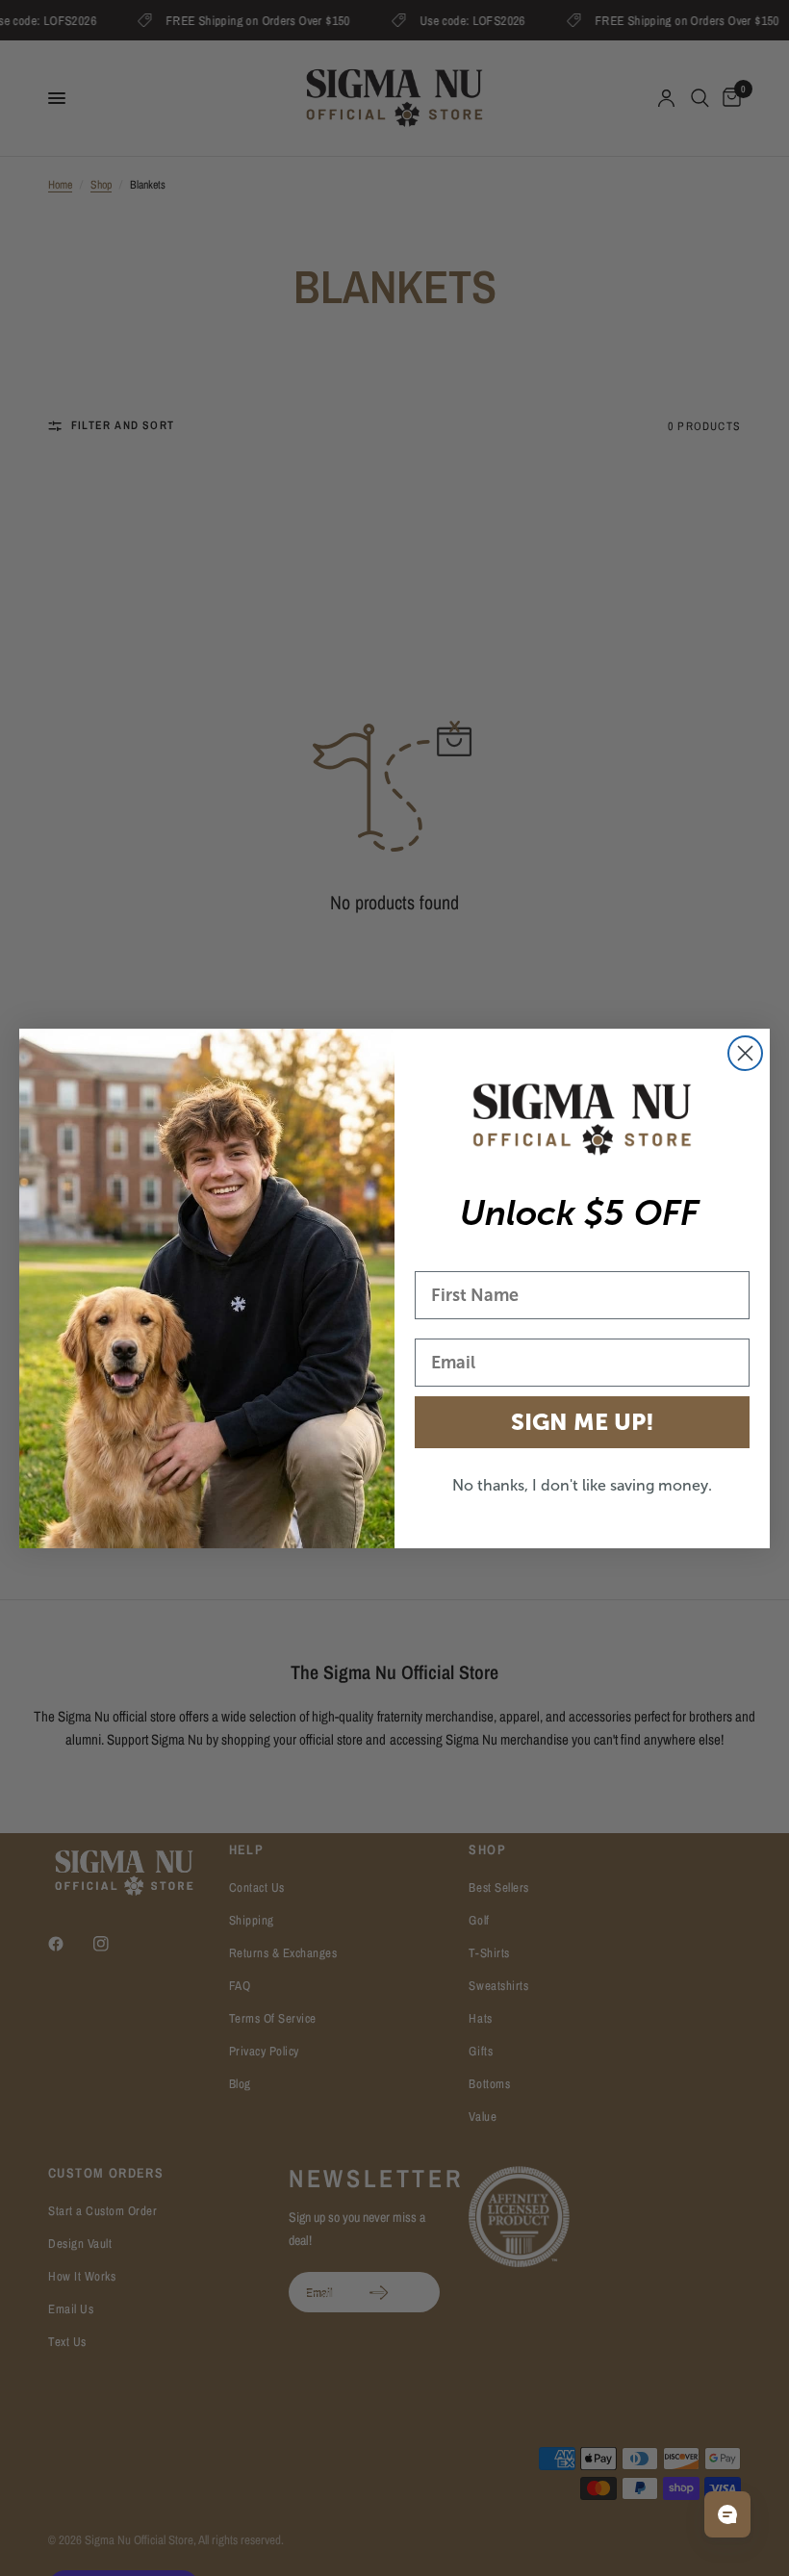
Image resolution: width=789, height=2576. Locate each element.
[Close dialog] (745, 1053)
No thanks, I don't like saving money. (582, 1485)
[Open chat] (727, 2514)
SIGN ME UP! (583, 1422)
